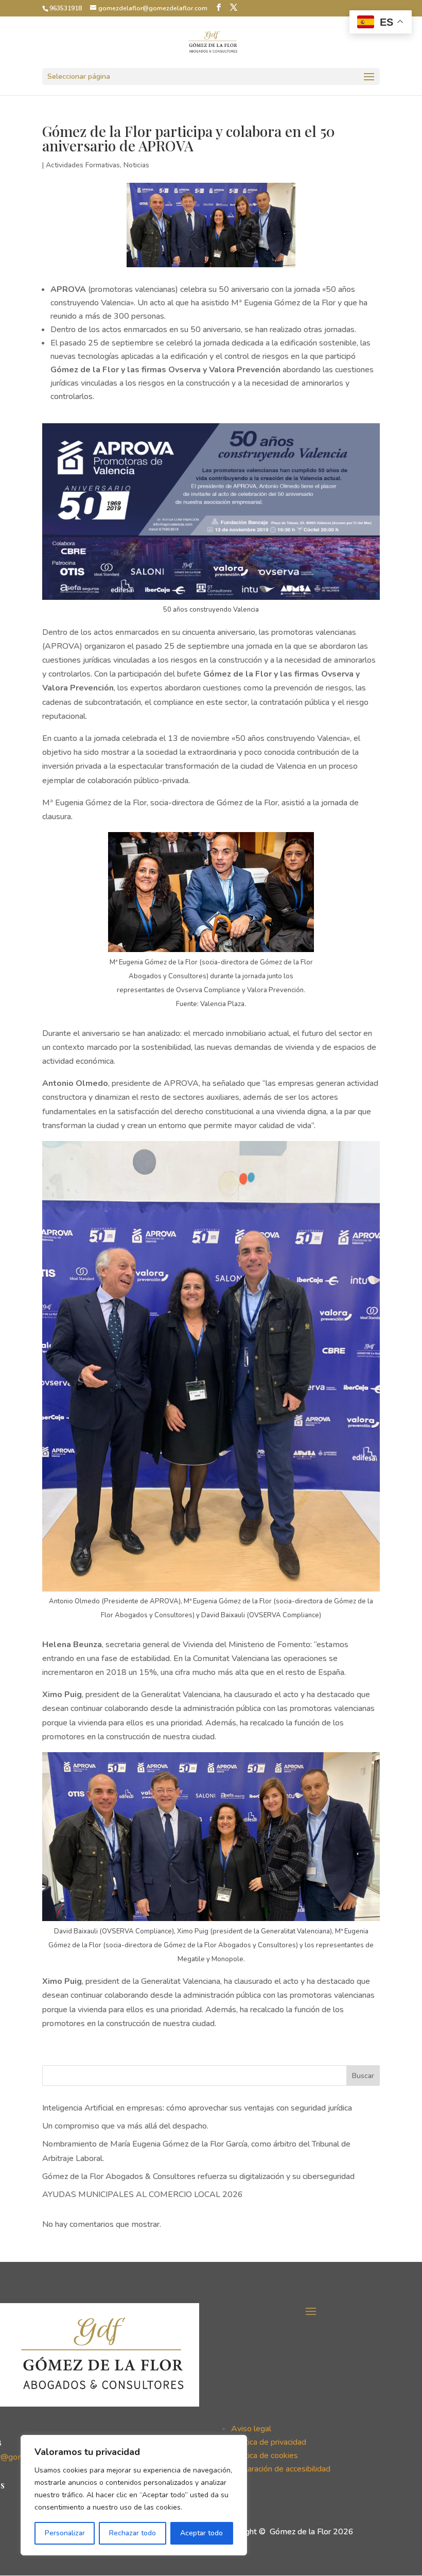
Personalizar (65, 2533)
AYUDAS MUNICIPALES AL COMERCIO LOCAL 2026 (143, 2194)
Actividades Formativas (83, 165)
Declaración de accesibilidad (281, 2469)
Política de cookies (265, 2456)
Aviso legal (251, 2429)
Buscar (363, 2076)
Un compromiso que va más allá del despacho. (125, 2126)
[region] (134, 2495)
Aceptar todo (201, 2533)
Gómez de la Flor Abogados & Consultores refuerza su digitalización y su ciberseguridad (198, 2176)
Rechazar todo (133, 2533)
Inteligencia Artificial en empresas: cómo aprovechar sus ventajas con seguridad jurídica (197, 2108)
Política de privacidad (269, 2442)
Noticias (136, 165)
